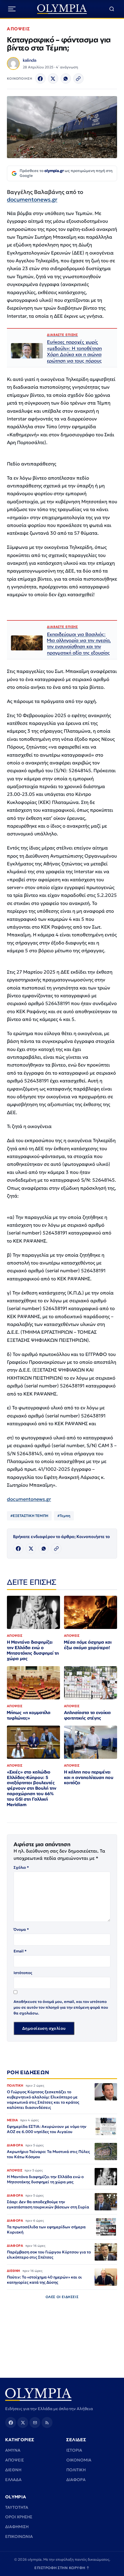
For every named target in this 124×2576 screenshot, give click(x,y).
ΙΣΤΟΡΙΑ (74, 2450)
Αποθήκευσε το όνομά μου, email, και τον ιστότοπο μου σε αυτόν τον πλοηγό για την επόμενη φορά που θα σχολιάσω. (61, 2007)
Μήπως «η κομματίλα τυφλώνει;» (29, 1715)
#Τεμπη (64, 1516)
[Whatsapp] (66, 78)
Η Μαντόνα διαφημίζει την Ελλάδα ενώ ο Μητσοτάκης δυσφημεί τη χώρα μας (33, 1650)
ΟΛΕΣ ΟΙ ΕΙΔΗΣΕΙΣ (62, 2297)
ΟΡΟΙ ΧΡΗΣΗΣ (19, 2517)
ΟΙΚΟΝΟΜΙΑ (79, 2460)
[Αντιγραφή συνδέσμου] (78, 78)
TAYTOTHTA (17, 2507)
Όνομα (21, 1929)
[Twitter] (53, 78)
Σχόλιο (21, 1867)
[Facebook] (40, 78)
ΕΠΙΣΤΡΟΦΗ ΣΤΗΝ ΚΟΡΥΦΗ (62, 2568)
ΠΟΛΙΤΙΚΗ (76, 2470)
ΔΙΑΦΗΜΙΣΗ (17, 2527)
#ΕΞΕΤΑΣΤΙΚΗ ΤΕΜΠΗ (29, 1516)
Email (20, 1951)
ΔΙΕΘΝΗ (13, 2470)
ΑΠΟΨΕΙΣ (19, 29)
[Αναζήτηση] (112, 9)
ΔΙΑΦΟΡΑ (76, 2480)
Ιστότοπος (23, 1973)
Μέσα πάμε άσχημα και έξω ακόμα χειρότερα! (88, 1645)
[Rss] (47, 2422)
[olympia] (62, 9)
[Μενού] (12, 9)
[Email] (35, 2422)
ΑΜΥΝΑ (13, 2450)
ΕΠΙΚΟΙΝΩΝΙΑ (19, 2536)
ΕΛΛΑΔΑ (13, 2480)
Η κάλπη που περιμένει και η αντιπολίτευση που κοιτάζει (89, 1777)
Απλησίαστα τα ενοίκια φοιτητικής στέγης (87, 1715)
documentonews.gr (32, 199)
